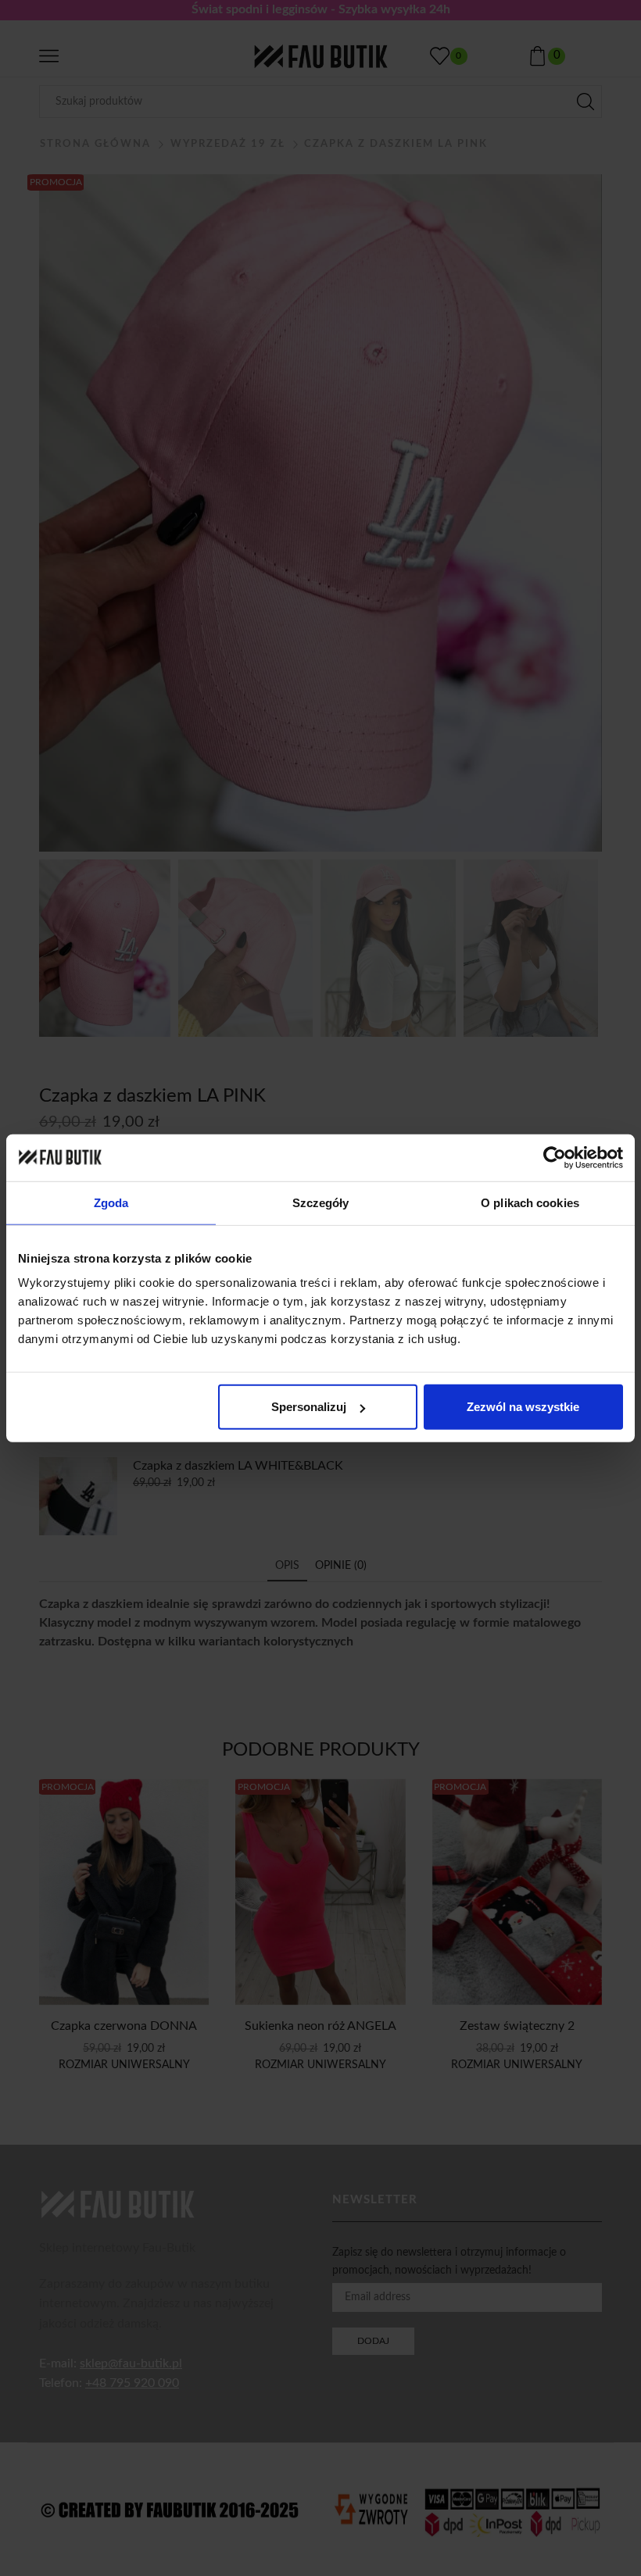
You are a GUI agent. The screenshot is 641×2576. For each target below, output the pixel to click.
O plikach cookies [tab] (530, 1202)
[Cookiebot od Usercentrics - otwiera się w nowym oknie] (555, 1157)
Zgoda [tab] (111, 1202)
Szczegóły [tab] (321, 1202)
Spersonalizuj (309, 1407)
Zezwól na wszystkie (523, 1407)
